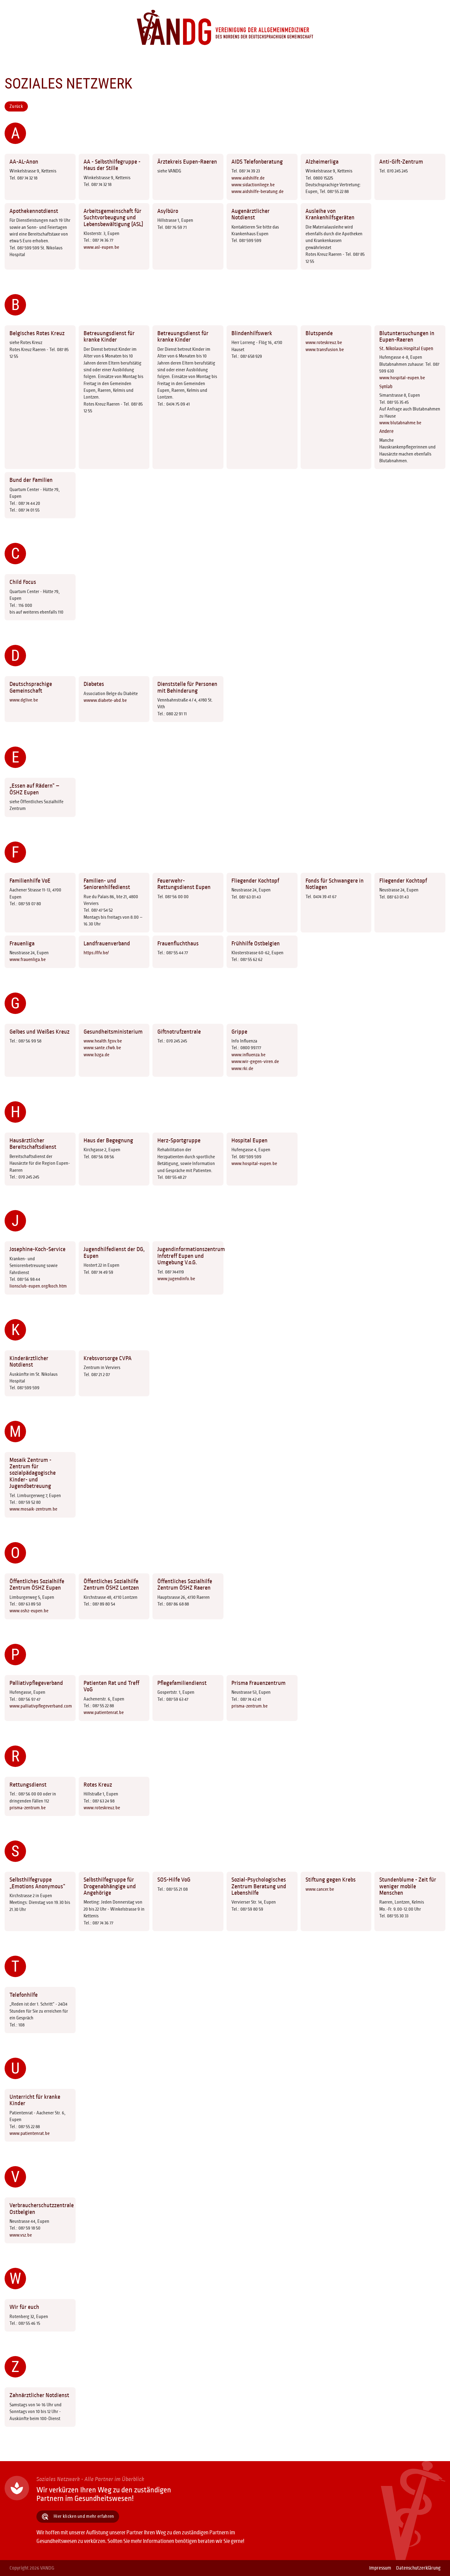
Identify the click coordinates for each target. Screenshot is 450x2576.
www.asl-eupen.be (101, 247)
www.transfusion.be (325, 350)
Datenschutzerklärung (418, 2568)
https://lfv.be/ (96, 953)
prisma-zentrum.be (249, 1706)
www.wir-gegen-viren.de (255, 1061)
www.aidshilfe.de (248, 178)
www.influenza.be (248, 1055)
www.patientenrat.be (104, 1712)
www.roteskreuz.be (324, 342)
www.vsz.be (21, 2235)
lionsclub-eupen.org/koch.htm (38, 1286)
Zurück (16, 106)
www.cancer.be (320, 1889)
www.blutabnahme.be (400, 423)
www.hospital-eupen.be (402, 378)
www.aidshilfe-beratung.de (257, 191)
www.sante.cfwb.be (102, 1048)
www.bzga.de (96, 1055)
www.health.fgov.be (103, 1041)
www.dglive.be (24, 700)
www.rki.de (242, 1069)
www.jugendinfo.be (176, 1279)
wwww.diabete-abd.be (105, 700)
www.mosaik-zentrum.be (33, 1509)
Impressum (380, 2568)
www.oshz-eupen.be (29, 1611)
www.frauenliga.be (28, 959)
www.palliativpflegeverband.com (41, 1706)
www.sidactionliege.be (253, 185)
